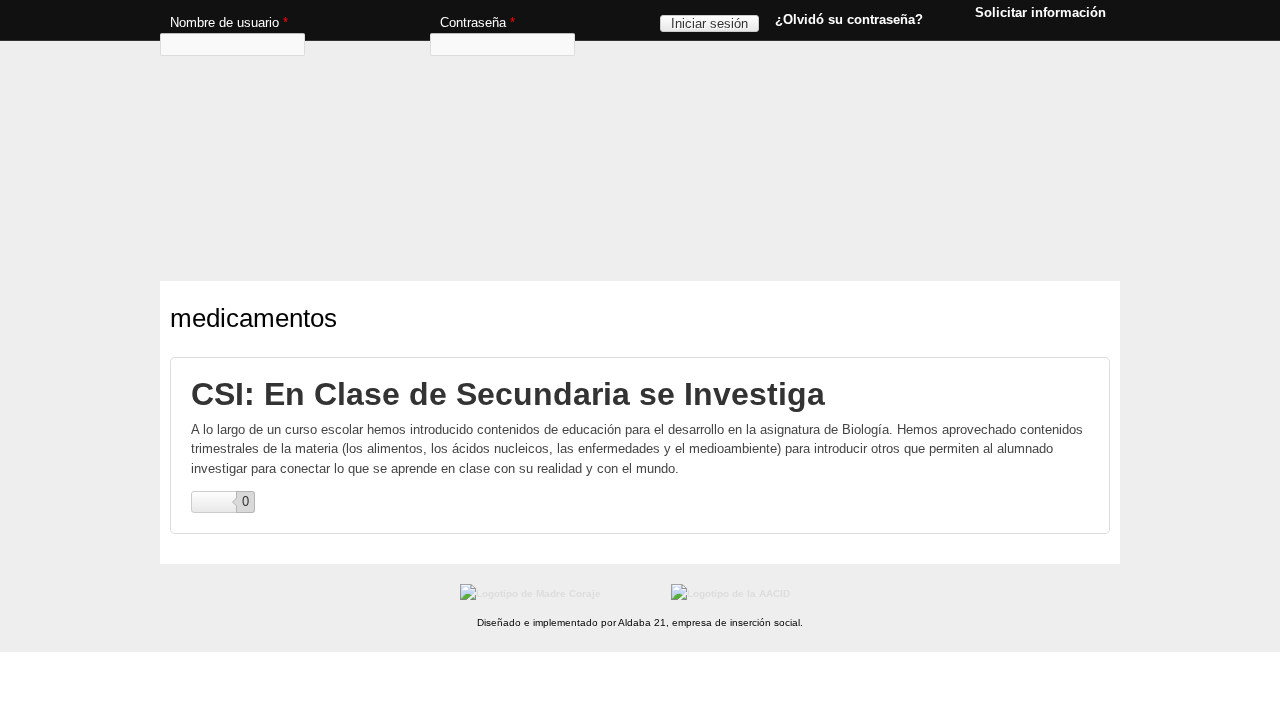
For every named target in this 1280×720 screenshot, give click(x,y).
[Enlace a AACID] (730, 593)
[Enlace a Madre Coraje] (530, 593)
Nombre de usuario (229, 22)
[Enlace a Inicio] (635, 75)
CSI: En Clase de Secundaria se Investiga (508, 394)
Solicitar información (1040, 12)
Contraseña (477, 22)
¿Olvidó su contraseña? (849, 19)
